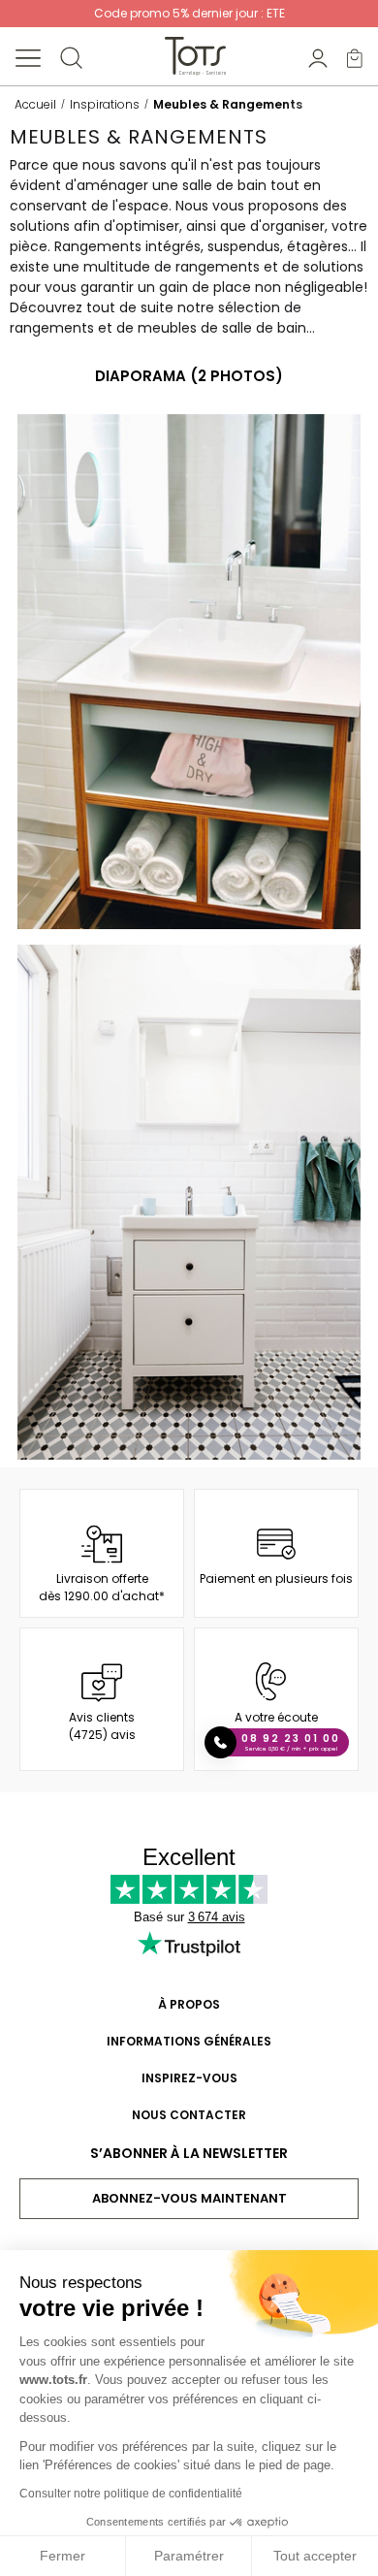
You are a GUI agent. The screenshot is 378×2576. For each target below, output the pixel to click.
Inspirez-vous (189, 2078)
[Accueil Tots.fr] (195, 56)
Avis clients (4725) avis (102, 1726)
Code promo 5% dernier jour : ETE (189, 13)
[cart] (355, 57)
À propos (189, 2004)
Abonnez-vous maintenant (189, 2198)
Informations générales (189, 2041)
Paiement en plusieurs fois (276, 1578)
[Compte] (318, 57)
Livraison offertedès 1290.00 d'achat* (102, 1587)
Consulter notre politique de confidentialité (131, 2494)
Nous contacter (189, 2115)
